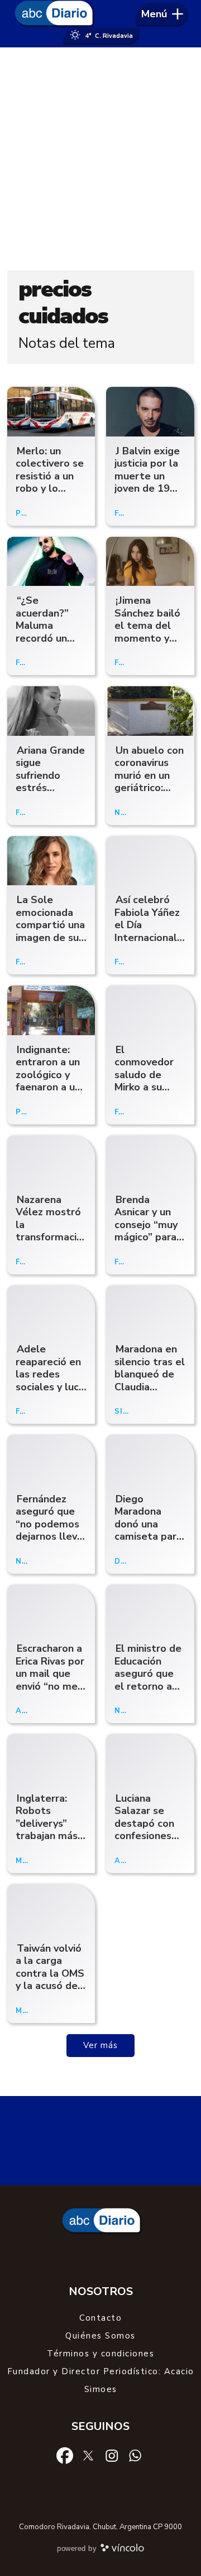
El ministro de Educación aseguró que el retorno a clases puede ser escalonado (148, 1686)
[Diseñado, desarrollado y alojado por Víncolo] (122, 2550)
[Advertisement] (100, 159)
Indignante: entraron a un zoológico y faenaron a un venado (48, 1075)
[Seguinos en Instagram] (112, 2455)
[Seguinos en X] (88, 2455)
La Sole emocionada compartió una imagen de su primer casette (50, 931)
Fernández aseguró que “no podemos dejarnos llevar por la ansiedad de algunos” (51, 1537)
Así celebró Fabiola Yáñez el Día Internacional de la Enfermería (147, 931)
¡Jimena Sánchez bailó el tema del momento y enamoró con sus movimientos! (147, 638)
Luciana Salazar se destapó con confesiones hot (144, 1823)
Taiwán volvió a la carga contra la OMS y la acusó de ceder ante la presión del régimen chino (50, 1986)
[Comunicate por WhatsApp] (135, 2455)
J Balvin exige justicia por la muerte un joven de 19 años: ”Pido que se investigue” (147, 489)
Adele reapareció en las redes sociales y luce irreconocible (50, 1374)
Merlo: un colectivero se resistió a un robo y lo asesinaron (50, 476)
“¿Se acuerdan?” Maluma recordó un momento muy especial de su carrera (50, 638)
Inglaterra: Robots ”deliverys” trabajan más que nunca (47, 1823)
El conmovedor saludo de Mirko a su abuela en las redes (146, 1081)
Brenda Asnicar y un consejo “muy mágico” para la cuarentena (147, 1225)
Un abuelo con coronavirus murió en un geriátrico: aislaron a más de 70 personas (149, 788)
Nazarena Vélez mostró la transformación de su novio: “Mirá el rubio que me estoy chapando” (52, 1244)
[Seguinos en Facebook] (65, 2455)
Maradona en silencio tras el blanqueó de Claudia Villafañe (150, 1374)
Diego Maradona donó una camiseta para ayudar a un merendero (148, 1530)
